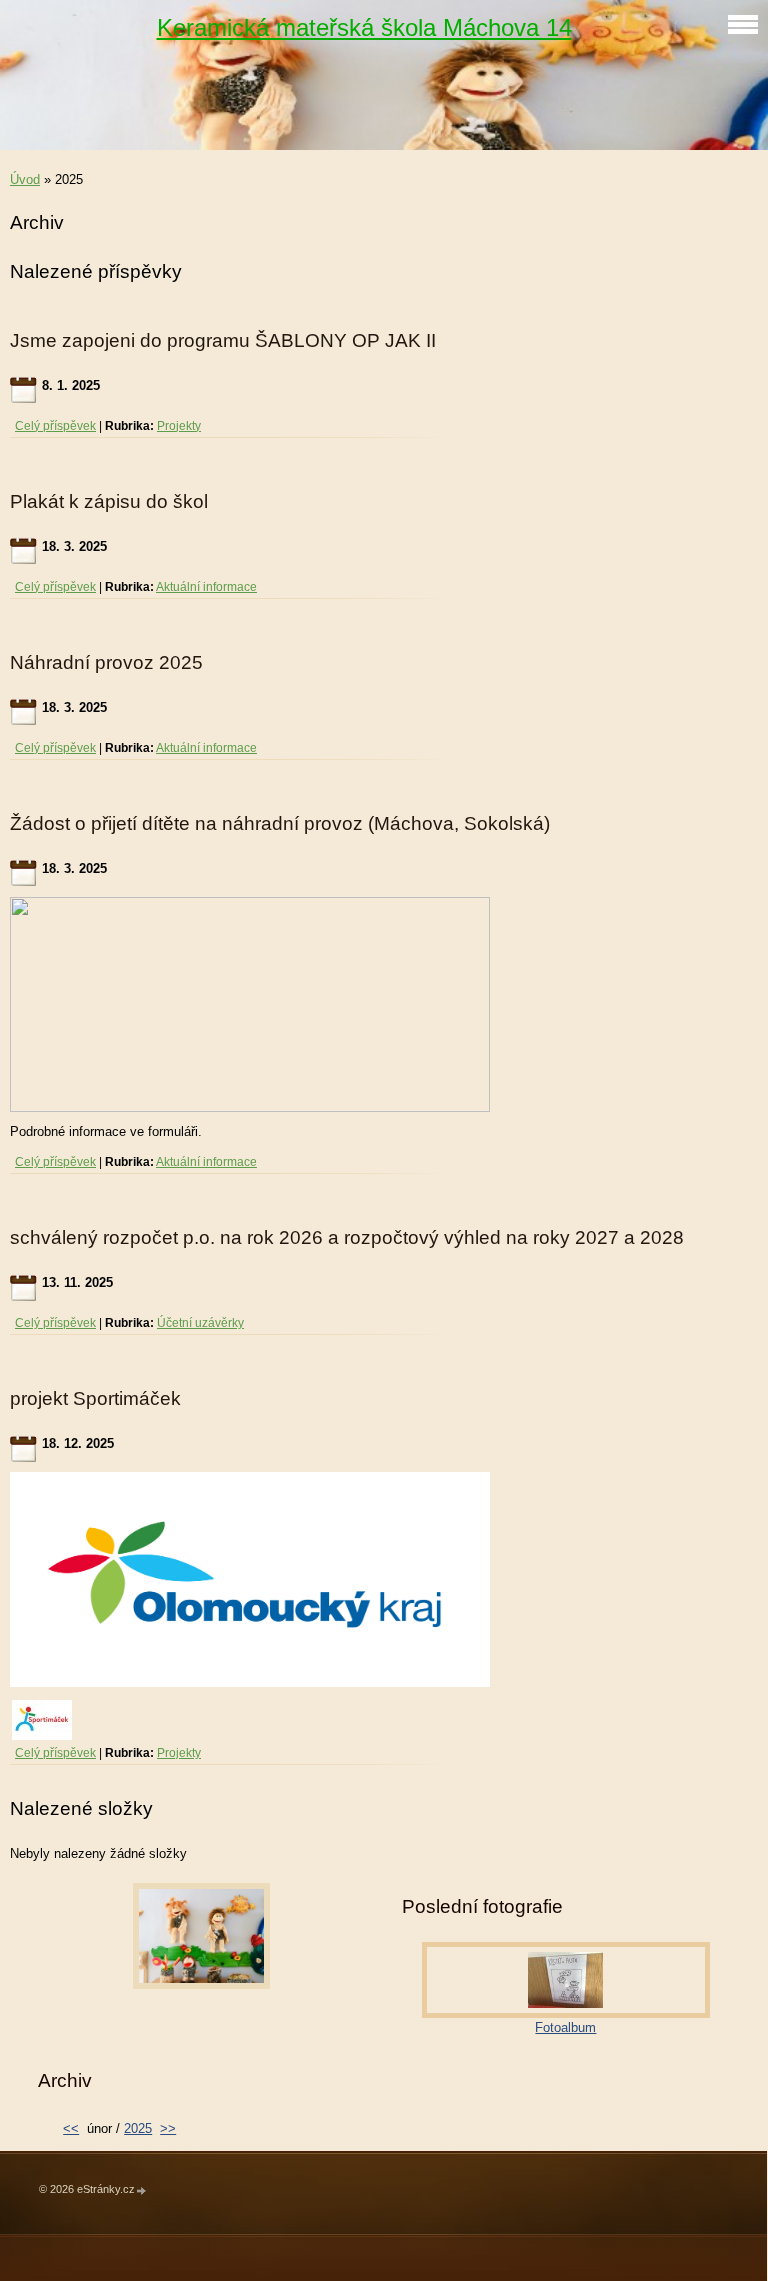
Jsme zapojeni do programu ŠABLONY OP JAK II (223, 340)
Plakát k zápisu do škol (109, 501)
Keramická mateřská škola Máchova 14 (364, 27)
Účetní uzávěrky (200, 1323)
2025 (138, 2128)
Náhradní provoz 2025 (106, 662)
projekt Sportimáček (95, 1398)
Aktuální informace (206, 587)
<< (71, 2128)
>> (168, 2128)
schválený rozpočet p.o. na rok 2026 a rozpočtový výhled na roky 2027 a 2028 (347, 1237)
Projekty (179, 426)
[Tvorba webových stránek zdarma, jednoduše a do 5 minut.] (142, 2190)
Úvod (25, 179)
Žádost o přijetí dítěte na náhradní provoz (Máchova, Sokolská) (280, 823)
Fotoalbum (565, 2027)
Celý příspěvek (55, 426)
